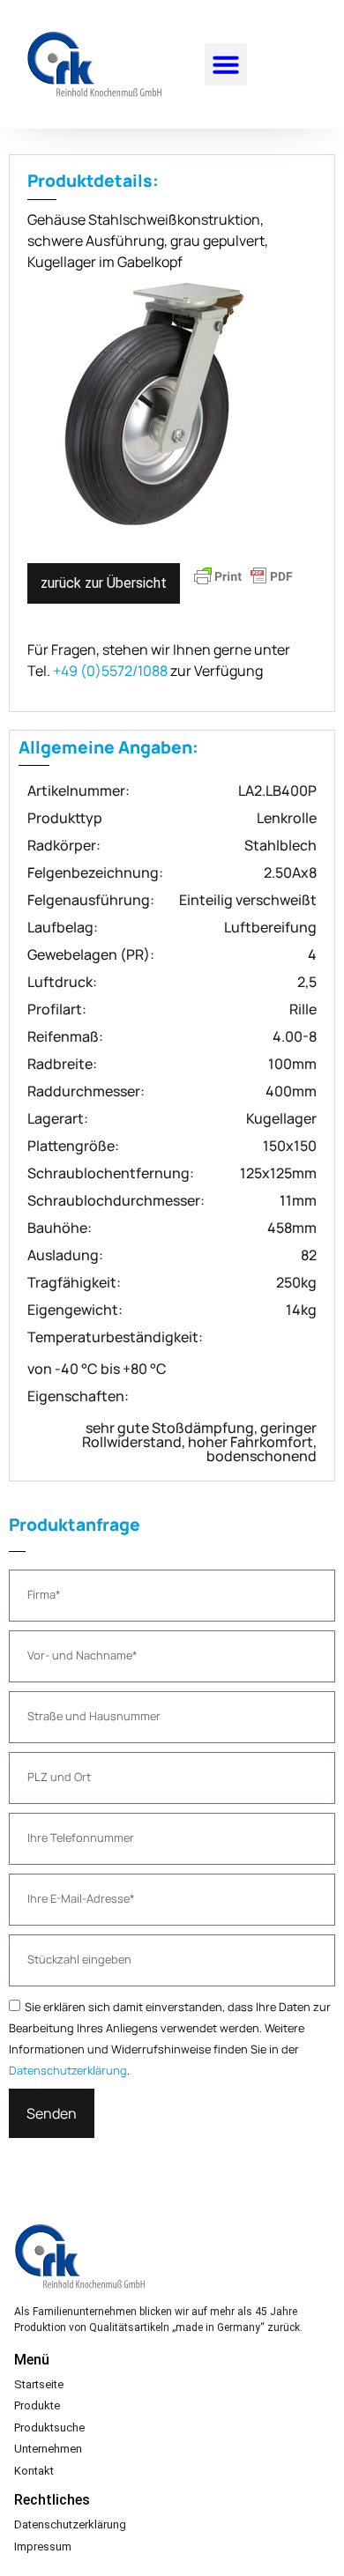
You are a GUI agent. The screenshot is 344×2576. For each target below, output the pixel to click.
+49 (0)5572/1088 (110, 671)
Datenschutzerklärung (68, 2070)
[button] (226, 64)
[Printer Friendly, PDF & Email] (243, 584)
